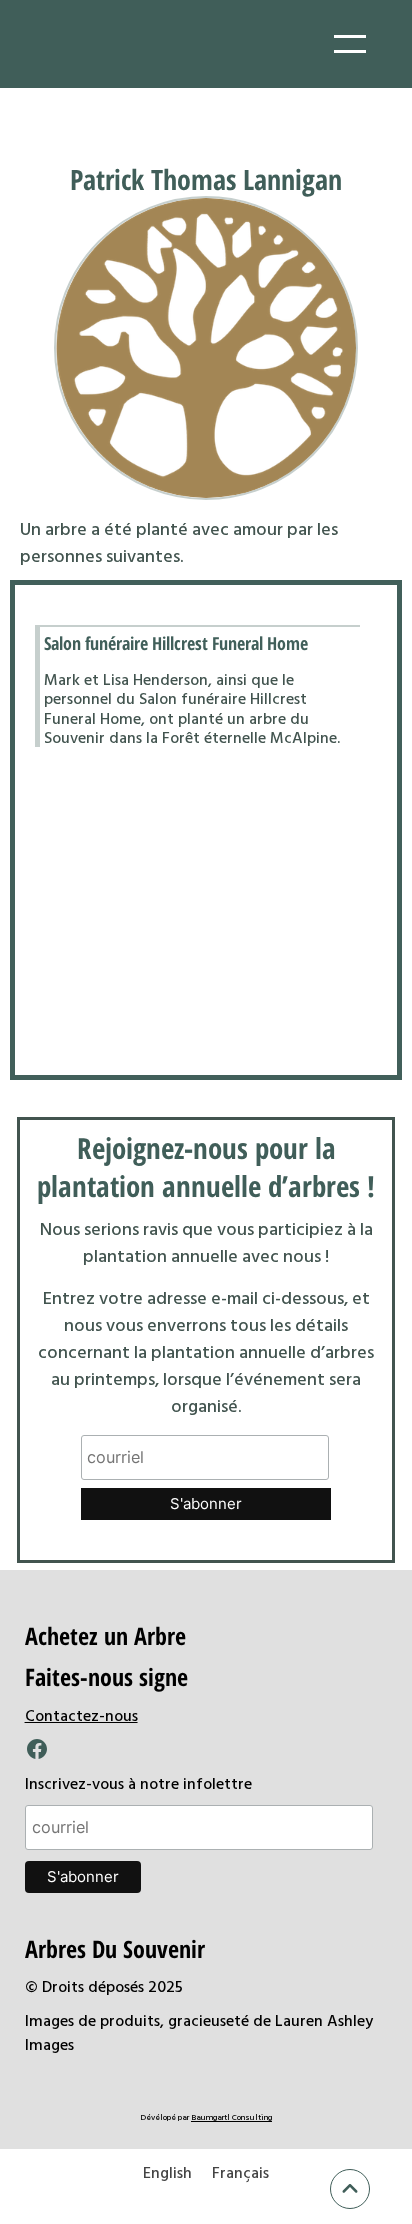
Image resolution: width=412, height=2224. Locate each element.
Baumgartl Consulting (231, 2117)
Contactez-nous (81, 1715)
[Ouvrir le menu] (350, 44)
